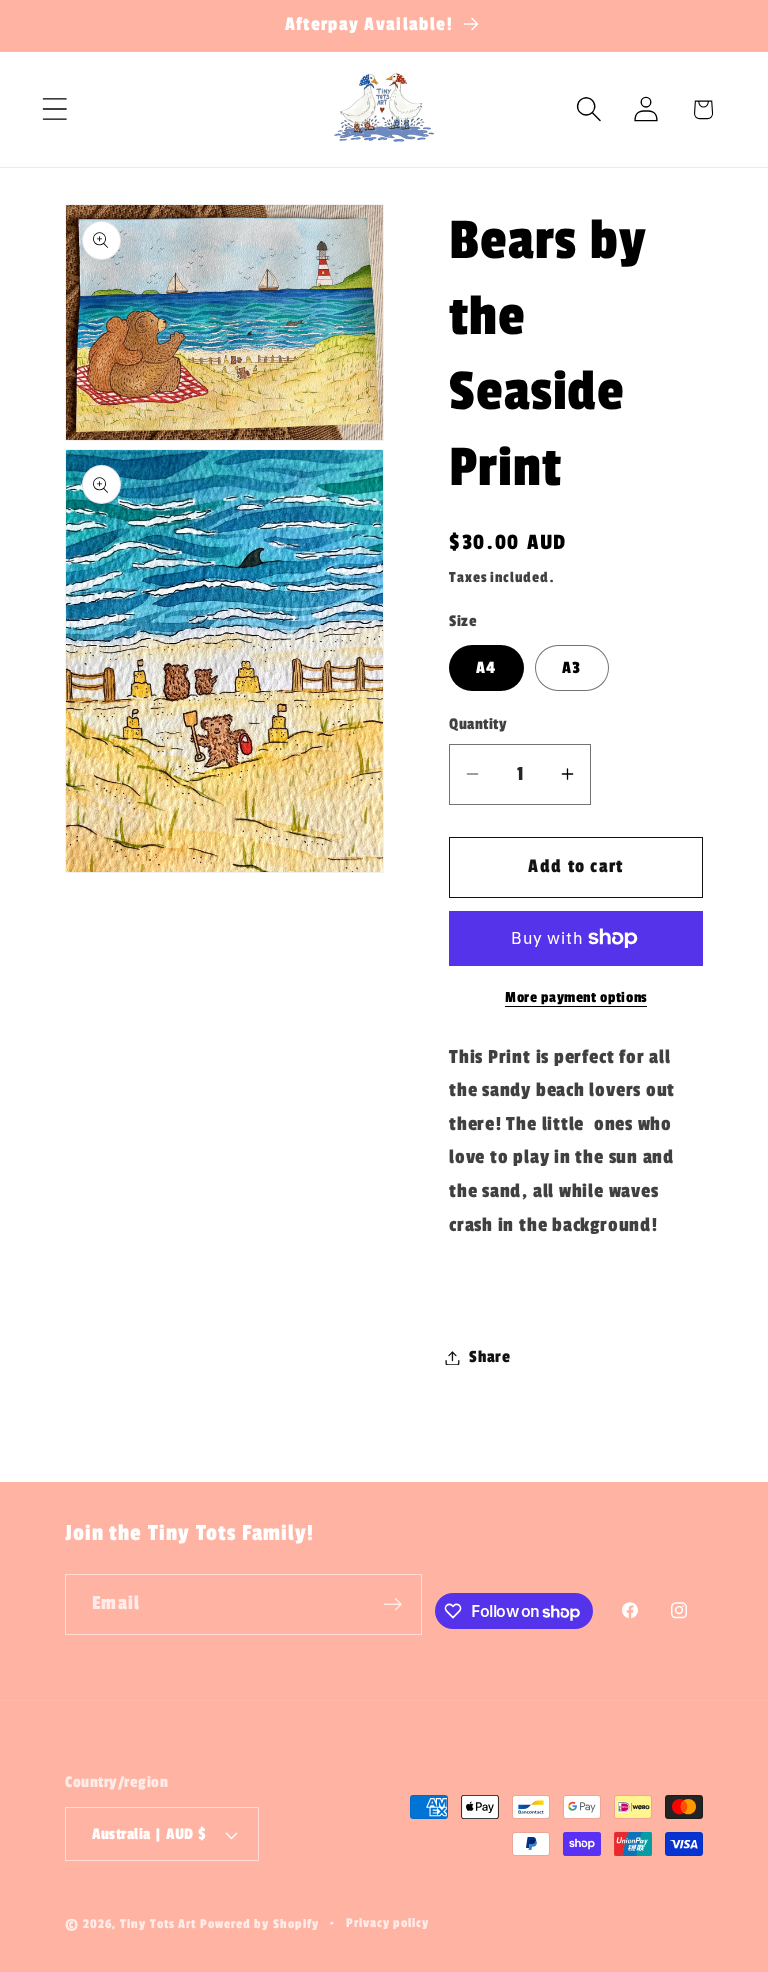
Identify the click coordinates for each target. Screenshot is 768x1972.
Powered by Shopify (259, 1924)
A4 (486, 668)
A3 (572, 668)
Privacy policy (387, 1923)
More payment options (576, 997)
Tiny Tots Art (158, 1924)
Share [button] (490, 1357)
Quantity (478, 724)
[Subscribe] (392, 1604)
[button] (54, 109)
